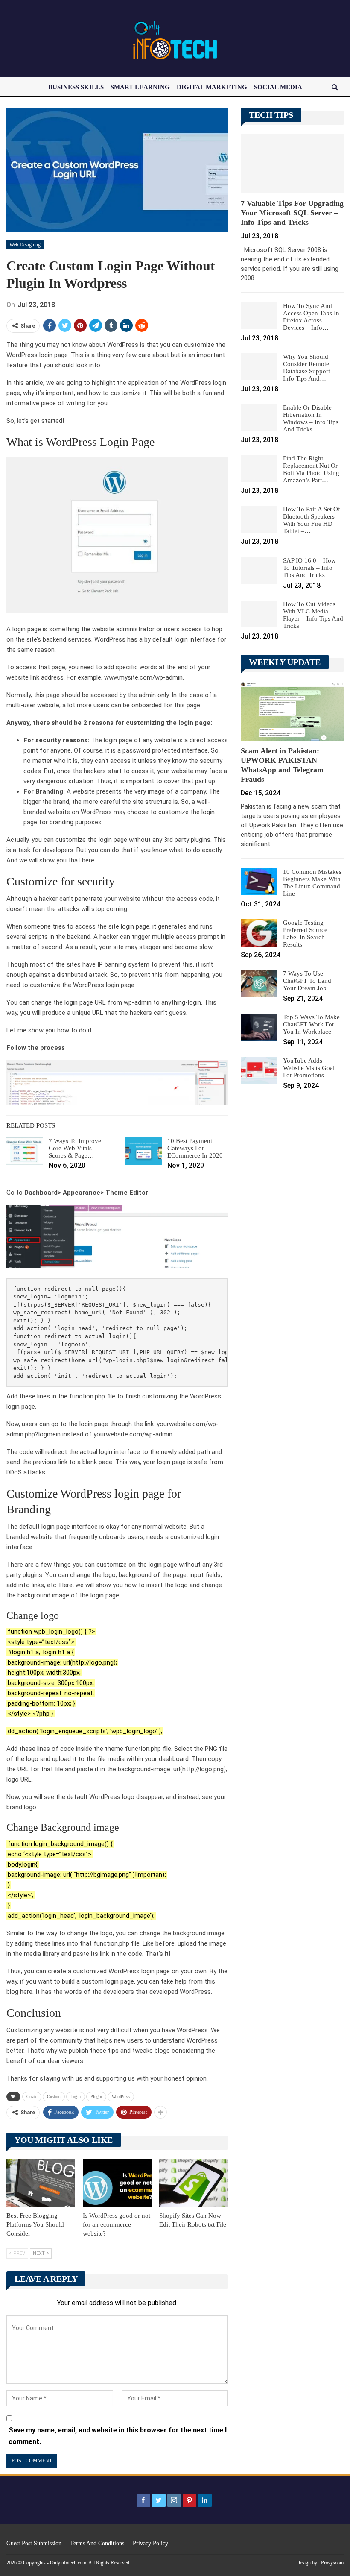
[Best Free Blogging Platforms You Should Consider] (41, 2183)
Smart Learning (140, 87)
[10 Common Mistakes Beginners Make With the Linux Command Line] (259, 882)
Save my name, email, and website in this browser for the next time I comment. (118, 2436)
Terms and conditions (97, 2543)
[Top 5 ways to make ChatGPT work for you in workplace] (259, 1027)
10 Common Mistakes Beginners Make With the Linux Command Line (312, 883)
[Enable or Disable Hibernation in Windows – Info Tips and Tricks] (259, 418)
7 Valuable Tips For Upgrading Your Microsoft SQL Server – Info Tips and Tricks (292, 213)
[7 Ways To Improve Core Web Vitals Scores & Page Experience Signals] (25, 1151)
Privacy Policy (150, 2543)
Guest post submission (34, 2543)
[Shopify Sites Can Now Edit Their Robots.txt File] (194, 2183)
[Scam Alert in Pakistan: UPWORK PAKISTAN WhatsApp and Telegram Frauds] (292, 711)
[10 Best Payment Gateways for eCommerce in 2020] (143, 1151)
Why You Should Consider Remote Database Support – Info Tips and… (309, 368)
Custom (54, 2097)
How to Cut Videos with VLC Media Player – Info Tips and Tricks (313, 615)
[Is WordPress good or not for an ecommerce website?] (117, 2183)
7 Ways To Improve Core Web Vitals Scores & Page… (75, 1148)
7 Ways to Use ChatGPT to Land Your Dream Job (307, 981)
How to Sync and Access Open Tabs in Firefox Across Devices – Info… (311, 317)
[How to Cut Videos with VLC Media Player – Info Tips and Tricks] (259, 614)
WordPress (121, 2097)
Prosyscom (332, 2563)
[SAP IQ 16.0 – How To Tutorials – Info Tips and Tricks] (259, 571)
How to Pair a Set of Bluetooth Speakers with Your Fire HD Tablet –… (312, 520)
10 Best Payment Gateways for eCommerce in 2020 (195, 1148)
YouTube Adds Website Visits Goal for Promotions (309, 1068)
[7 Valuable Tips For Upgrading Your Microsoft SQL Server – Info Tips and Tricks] (292, 164)
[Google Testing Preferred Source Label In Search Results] (259, 933)
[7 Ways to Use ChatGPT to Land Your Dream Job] (259, 984)
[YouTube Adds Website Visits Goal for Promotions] (259, 1071)
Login (76, 2097)
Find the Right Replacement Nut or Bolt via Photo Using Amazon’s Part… (311, 469)
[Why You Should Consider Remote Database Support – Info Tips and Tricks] (259, 367)
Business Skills (76, 87)
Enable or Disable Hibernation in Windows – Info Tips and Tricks (311, 418)
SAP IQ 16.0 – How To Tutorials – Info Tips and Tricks (309, 568)
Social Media (278, 87)
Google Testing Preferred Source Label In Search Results (305, 933)
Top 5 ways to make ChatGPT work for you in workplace (311, 1024)
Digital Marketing (212, 87)
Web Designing (25, 245)
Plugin (96, 2097)
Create (32, 2097)
